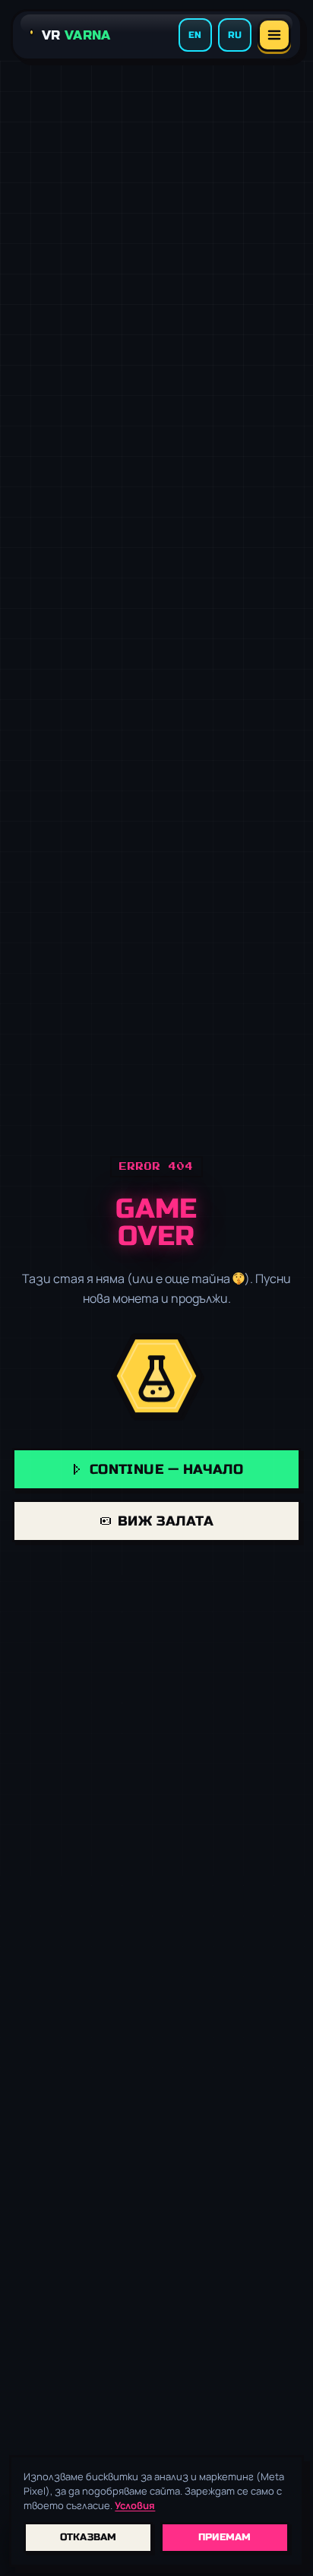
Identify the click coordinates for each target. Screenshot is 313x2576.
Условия (135, 2505)
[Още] (274, 35)
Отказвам (89, 2537)
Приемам (225, 2537)
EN (195, 35)
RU (235, 35)
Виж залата (166, 1521)
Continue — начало (167, 1469)
